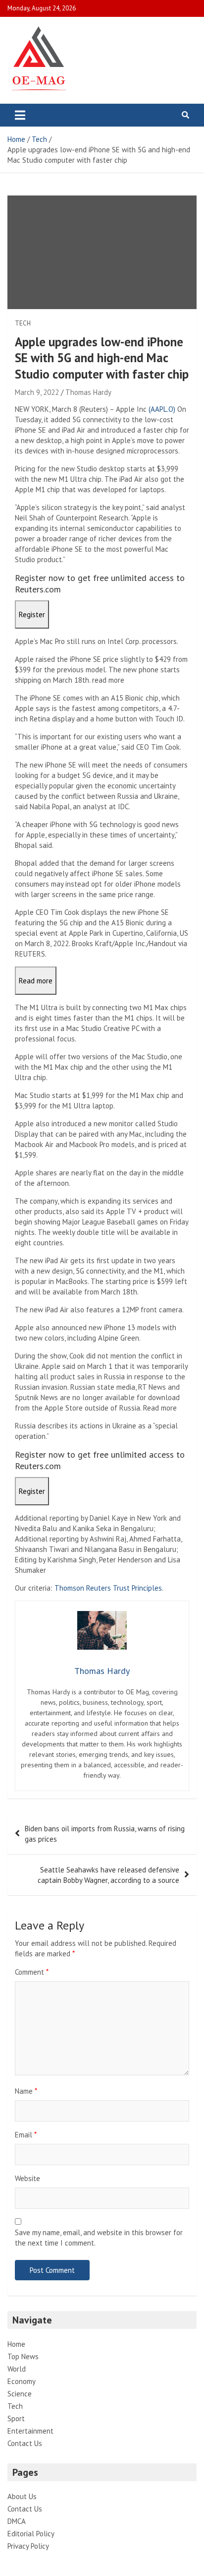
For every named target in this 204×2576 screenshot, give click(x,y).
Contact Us (25, 2443)
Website (27, 2178)
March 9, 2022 (37, 392)
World (17, 2369)
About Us (22, 2496)
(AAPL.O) (162, 409)
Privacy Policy (28, 2546)
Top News (23, 2356)
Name (26, 2091)
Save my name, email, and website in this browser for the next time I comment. (99, 2238)
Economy (22, 2381)
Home (16, 2344)
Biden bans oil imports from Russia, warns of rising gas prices (105, 1834)
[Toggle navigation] (20, 115)
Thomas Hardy (88, 392)
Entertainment (30, 2431)
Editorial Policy (31, 2534)
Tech (23, 323)
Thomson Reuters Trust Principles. (109, 1588)
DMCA (17, 2521)
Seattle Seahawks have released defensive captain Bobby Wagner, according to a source (108, 1875)
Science (20, 2394)
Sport (16, 2418)
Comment (32, 1972)
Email (26, 2135)
